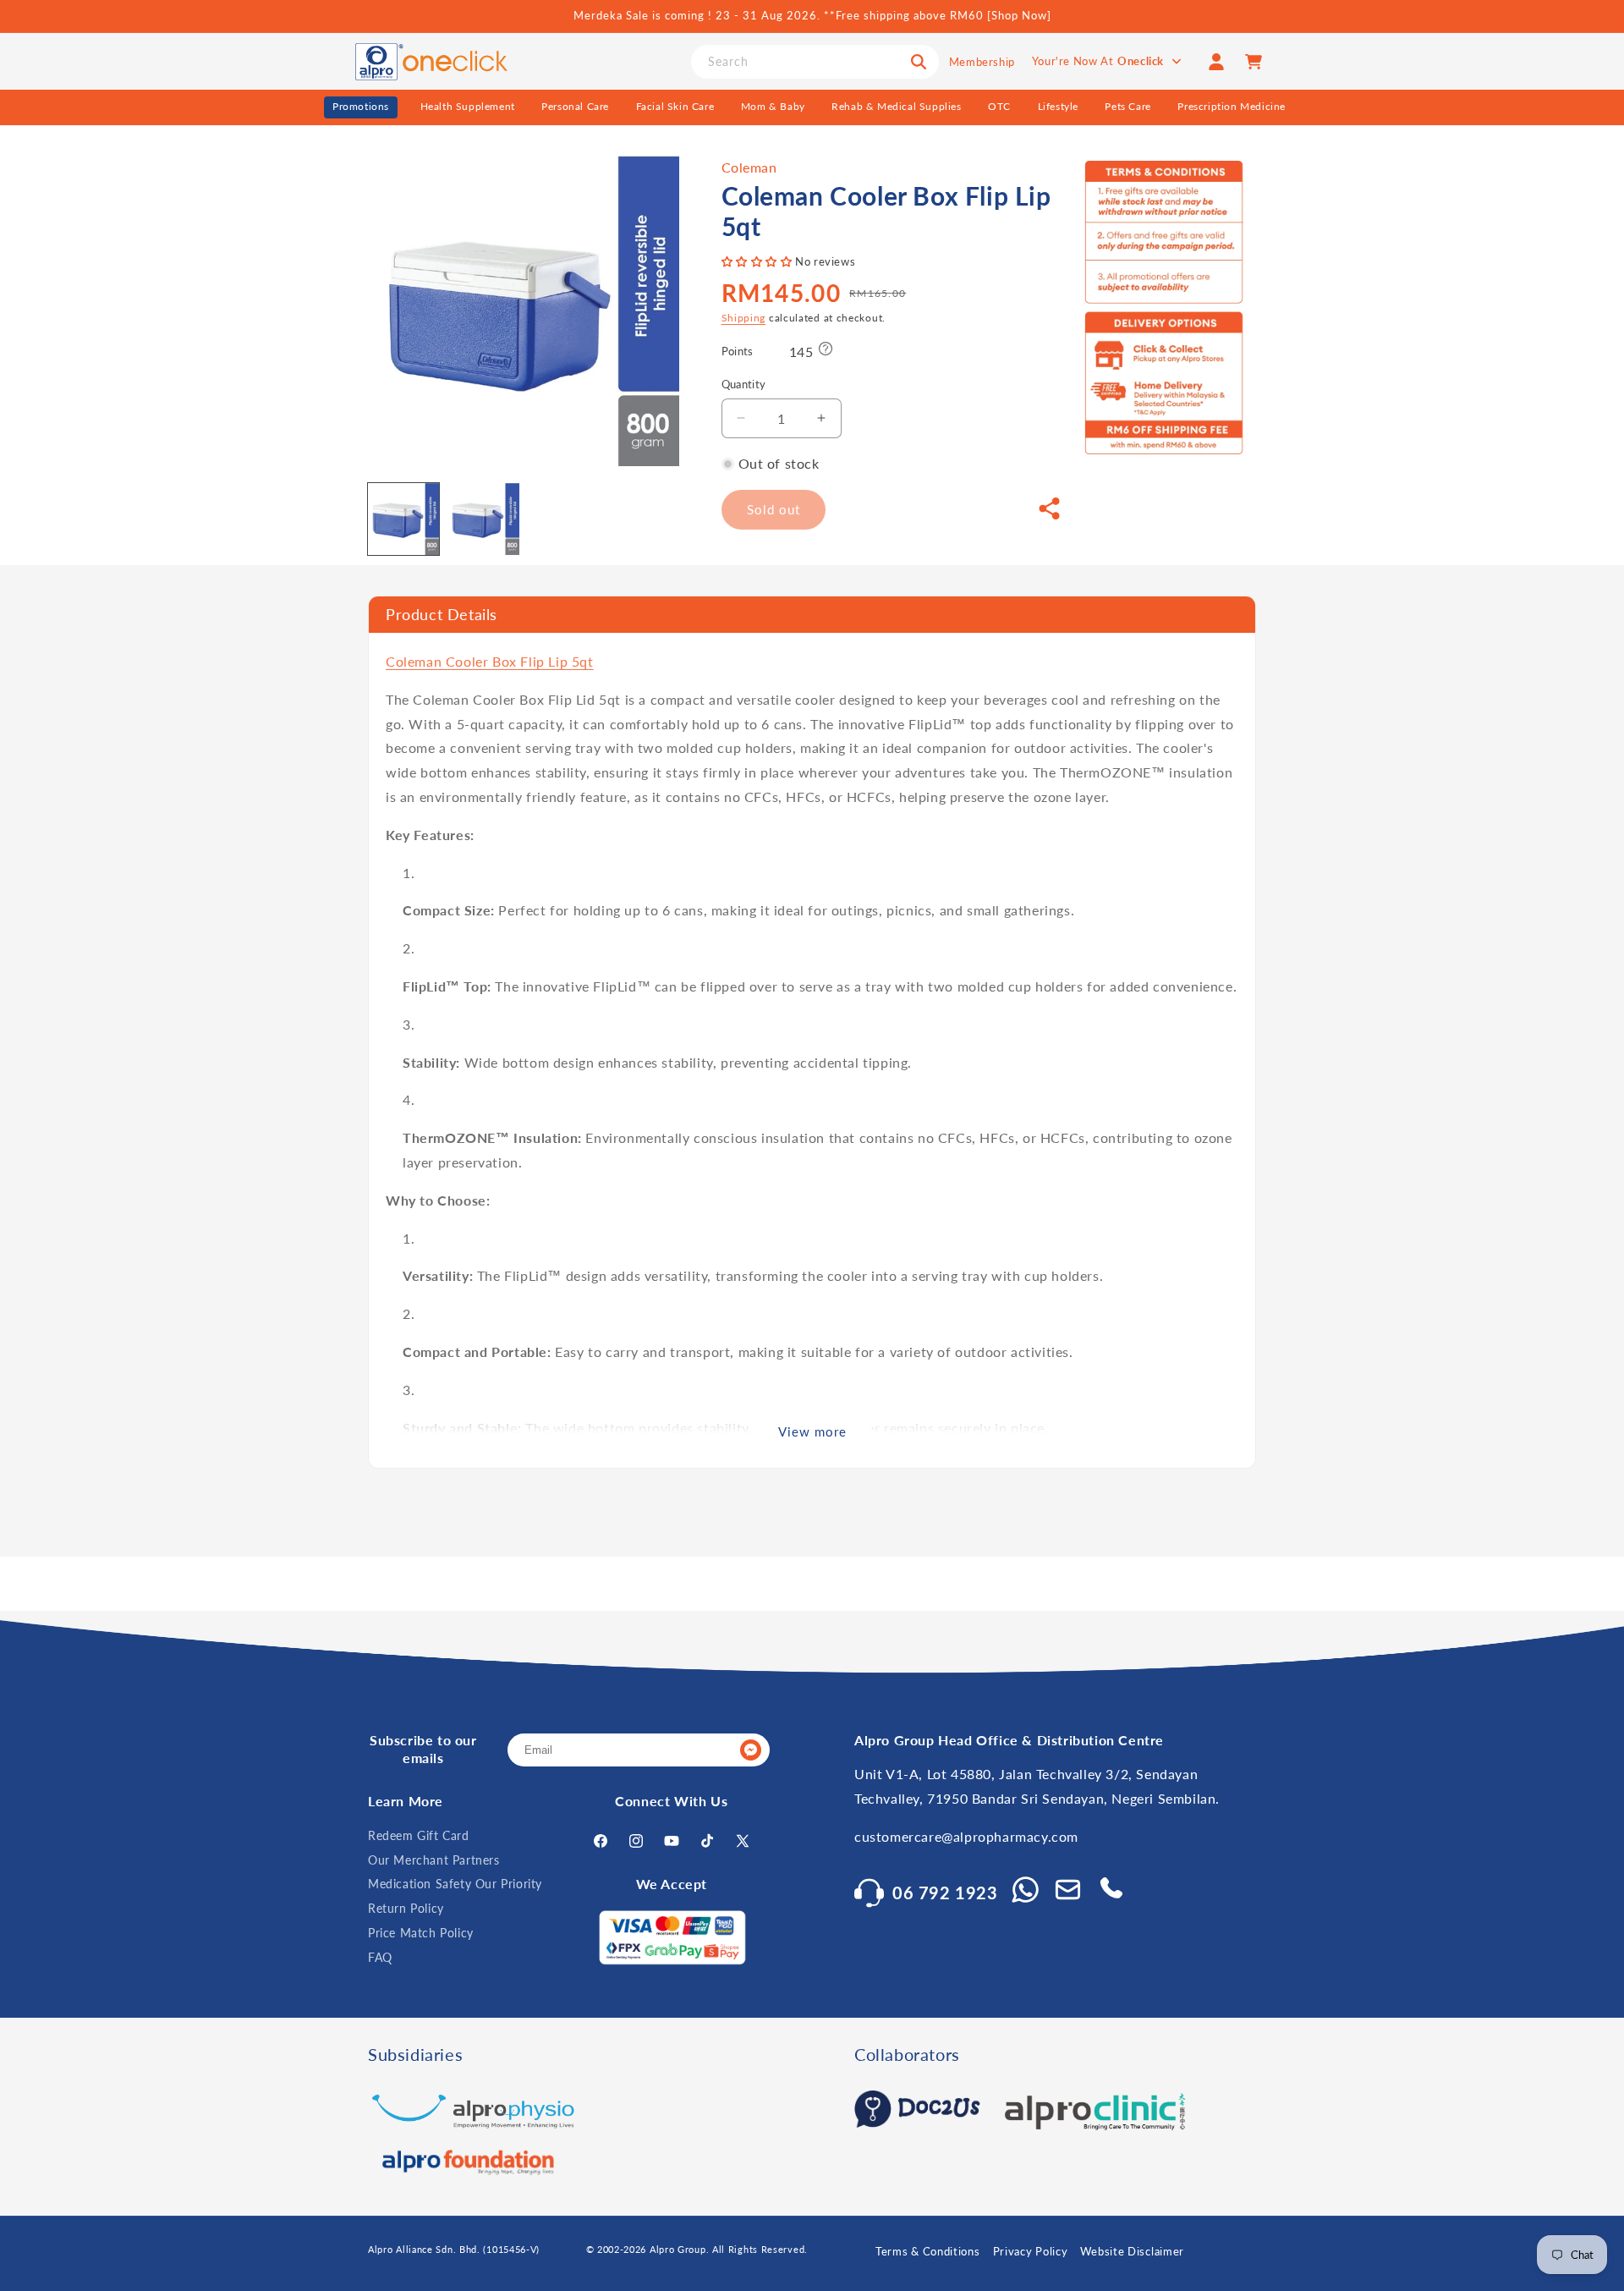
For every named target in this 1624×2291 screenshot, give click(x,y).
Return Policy (406, 1908)
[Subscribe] (750, 1750)
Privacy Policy (1031, 2251)
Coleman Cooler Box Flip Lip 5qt (490, 661)
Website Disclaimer (1132, 2251)
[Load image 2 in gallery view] (483, 519)
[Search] (919, 62)
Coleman (749, 167)
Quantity (744, 384)
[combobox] (815, 62)
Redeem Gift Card (419, 1835)
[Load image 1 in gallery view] (403, 519)
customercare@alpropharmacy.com (966, 1836)
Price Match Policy (421, 1933)
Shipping (744, 318)
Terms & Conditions (928, 2251)
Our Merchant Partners (434, 1860)
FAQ (380, 1957)
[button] (759, 261)
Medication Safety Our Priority (455, 1884)
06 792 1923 (945, 1893)
